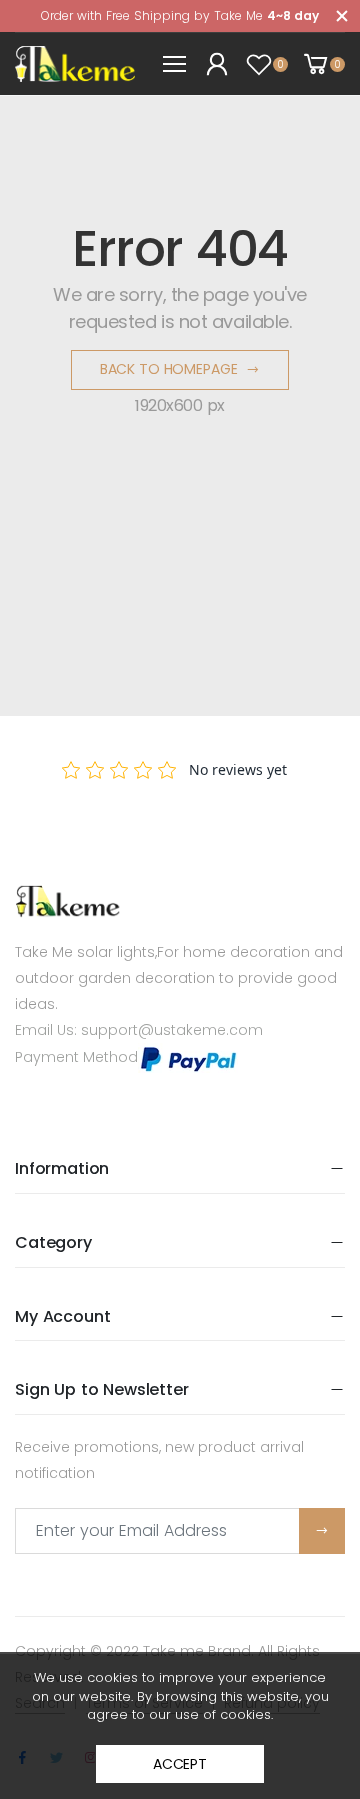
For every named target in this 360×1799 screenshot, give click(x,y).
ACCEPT (180, 1764)
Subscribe (322, 1531)
